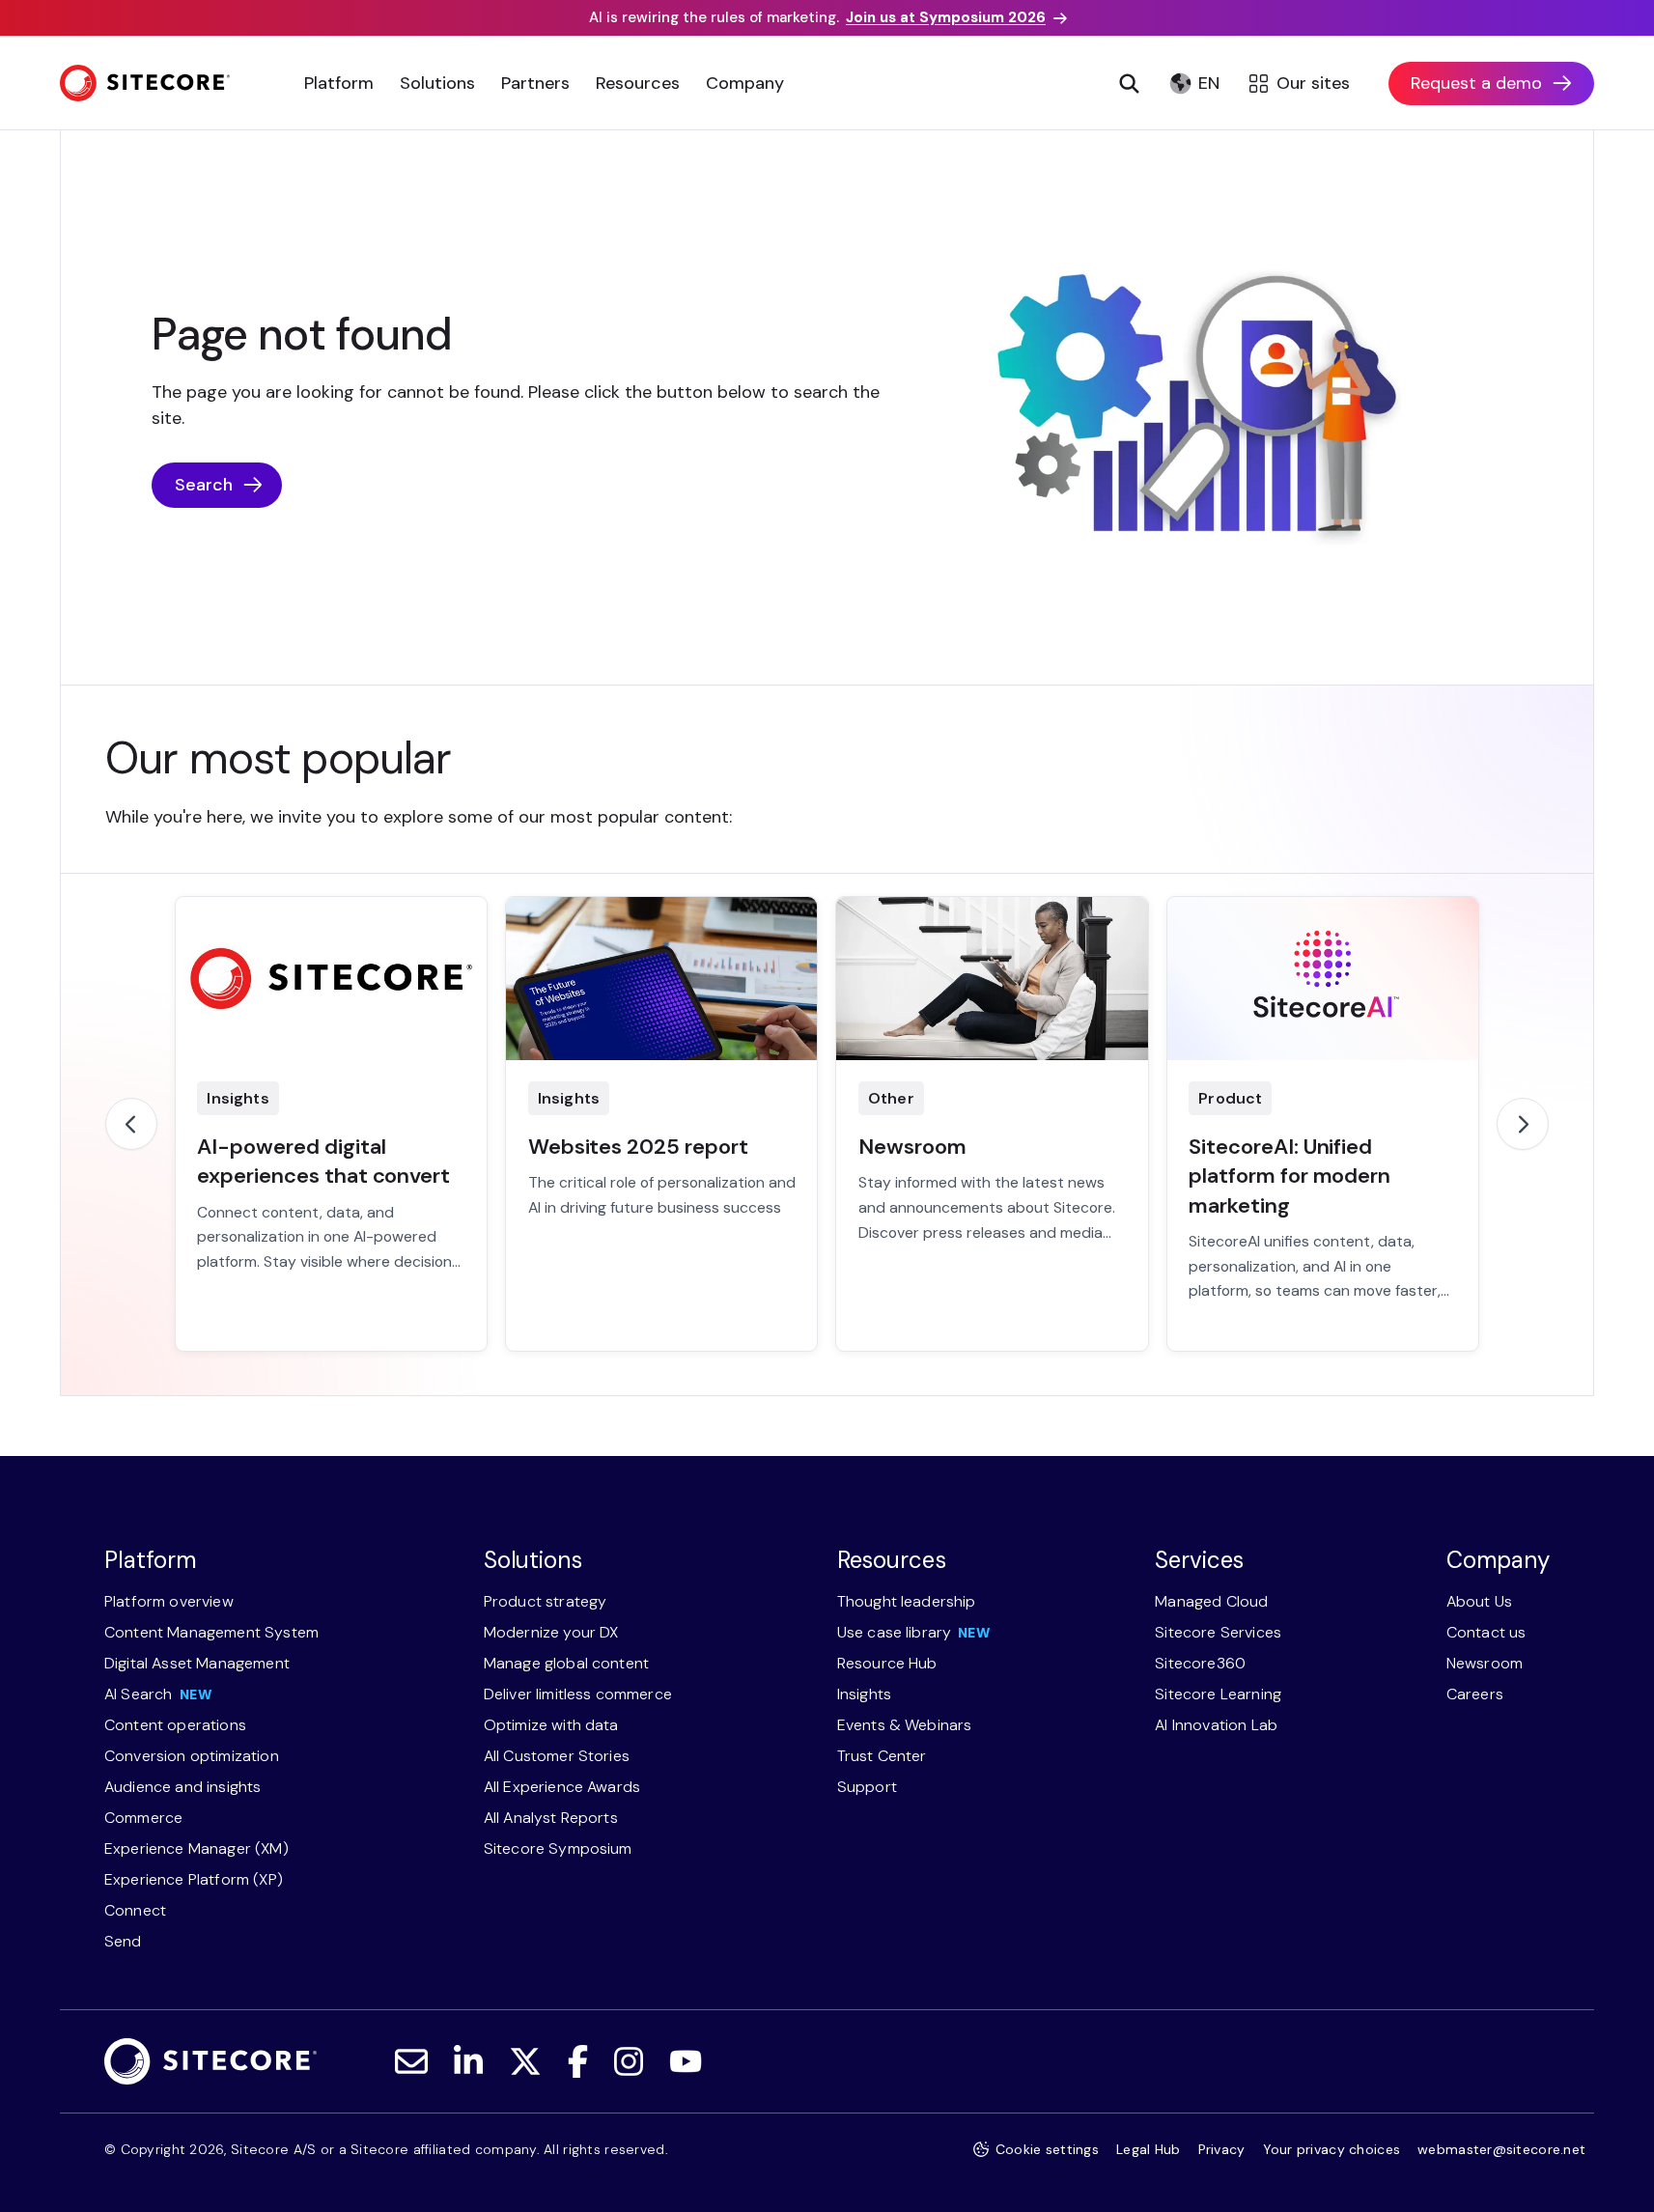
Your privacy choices (1332, 2149)
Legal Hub (1149, 2149)
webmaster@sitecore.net (1501, 2149)
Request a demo (1476, 83)
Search (204, 485)
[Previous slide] (131, 1124)
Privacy (1222, 2149)
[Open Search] (1129, 83)
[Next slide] (1523, 1124)
